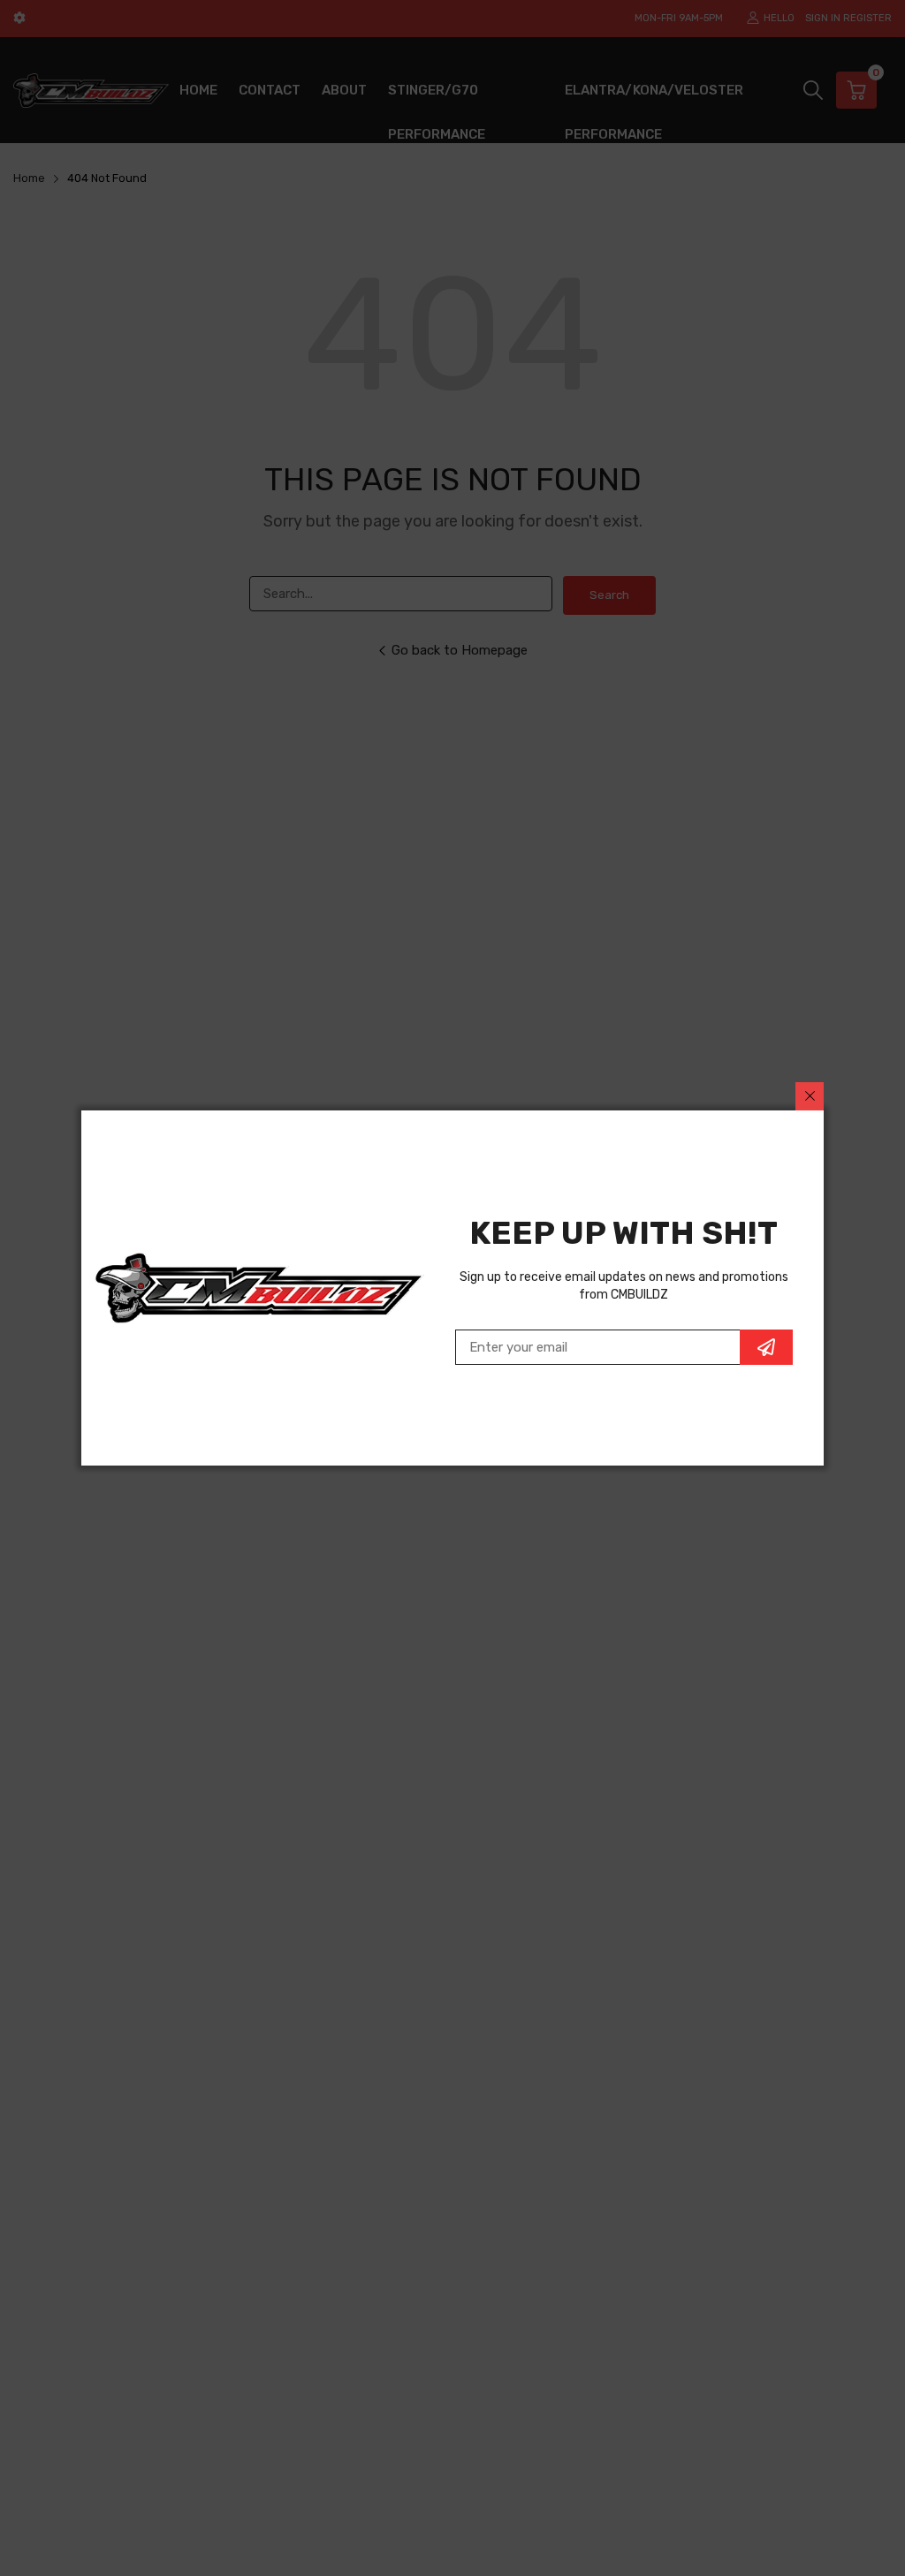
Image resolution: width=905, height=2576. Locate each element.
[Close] (810, 1096)
